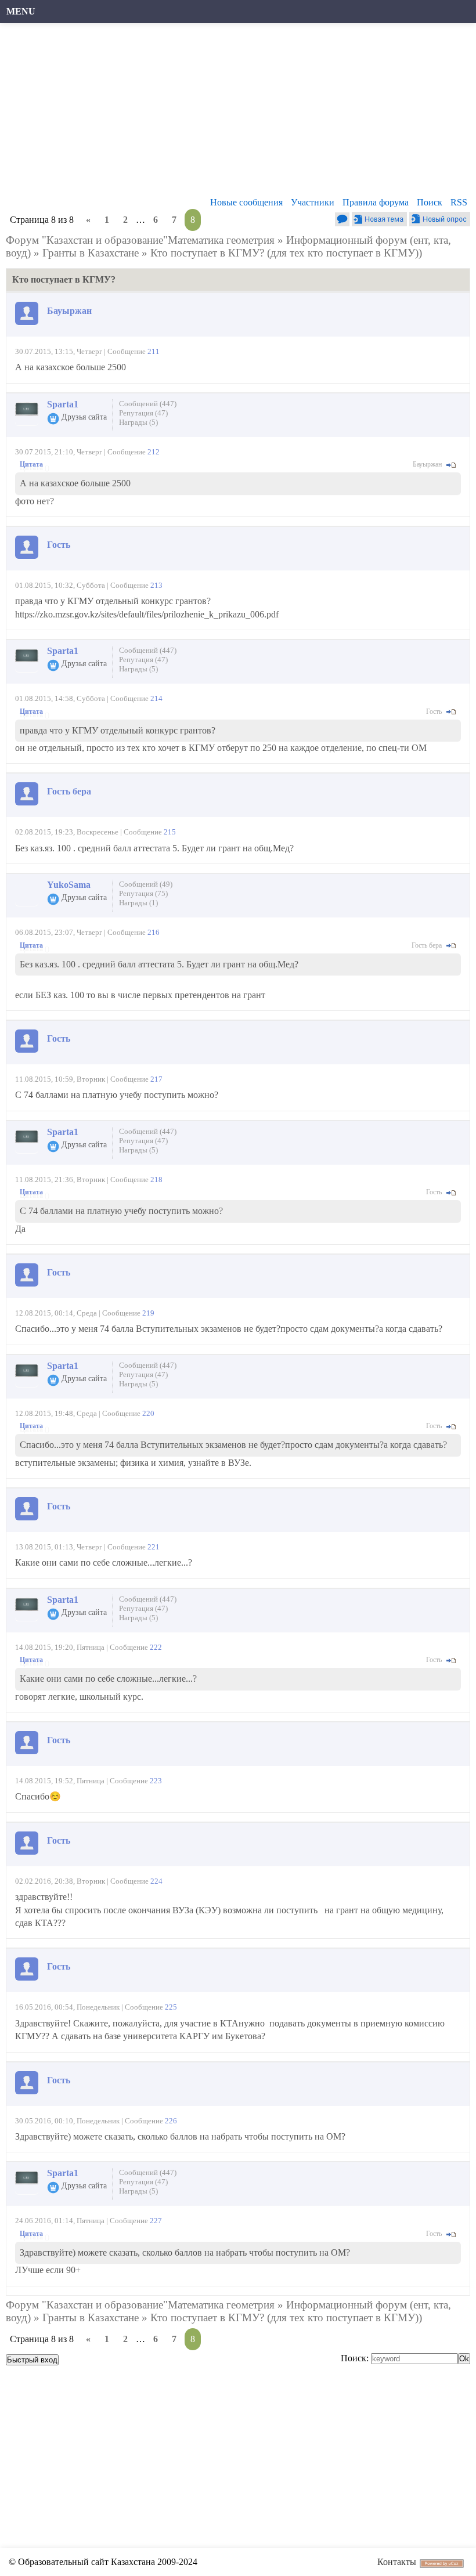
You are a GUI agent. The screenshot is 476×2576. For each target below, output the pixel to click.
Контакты (397, 2562)
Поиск (430, 202)
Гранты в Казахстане (91, 253)
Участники (313, 202)
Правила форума (376, 202)
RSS (459, 202)
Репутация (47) (143, 413)
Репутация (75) (143, 893)
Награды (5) (138, 422)
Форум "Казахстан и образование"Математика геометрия (140, 240)
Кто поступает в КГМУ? (207, 253)
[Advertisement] (238, 113)
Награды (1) (138, 903)
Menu (21, 11)
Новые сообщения (246, 202)
